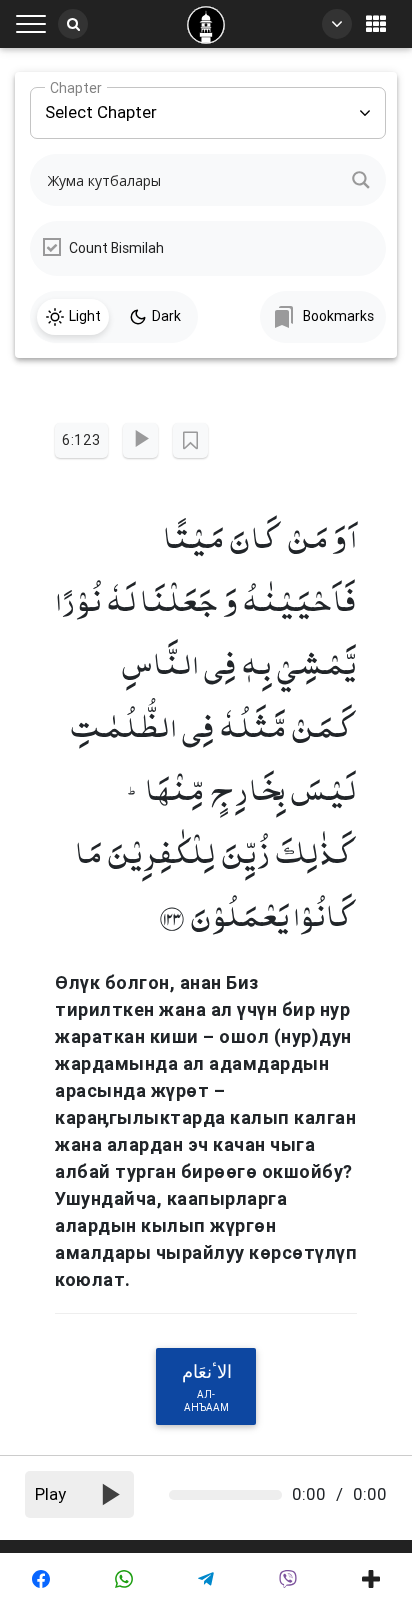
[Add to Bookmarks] (190, 440)
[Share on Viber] (288, 1579)
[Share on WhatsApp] (123, 1579)
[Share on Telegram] (206, 1579)
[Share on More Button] (371, 1579)
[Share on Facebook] (41, 1579)
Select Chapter (101, 105)
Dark (166, 316)
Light (85, 316)
